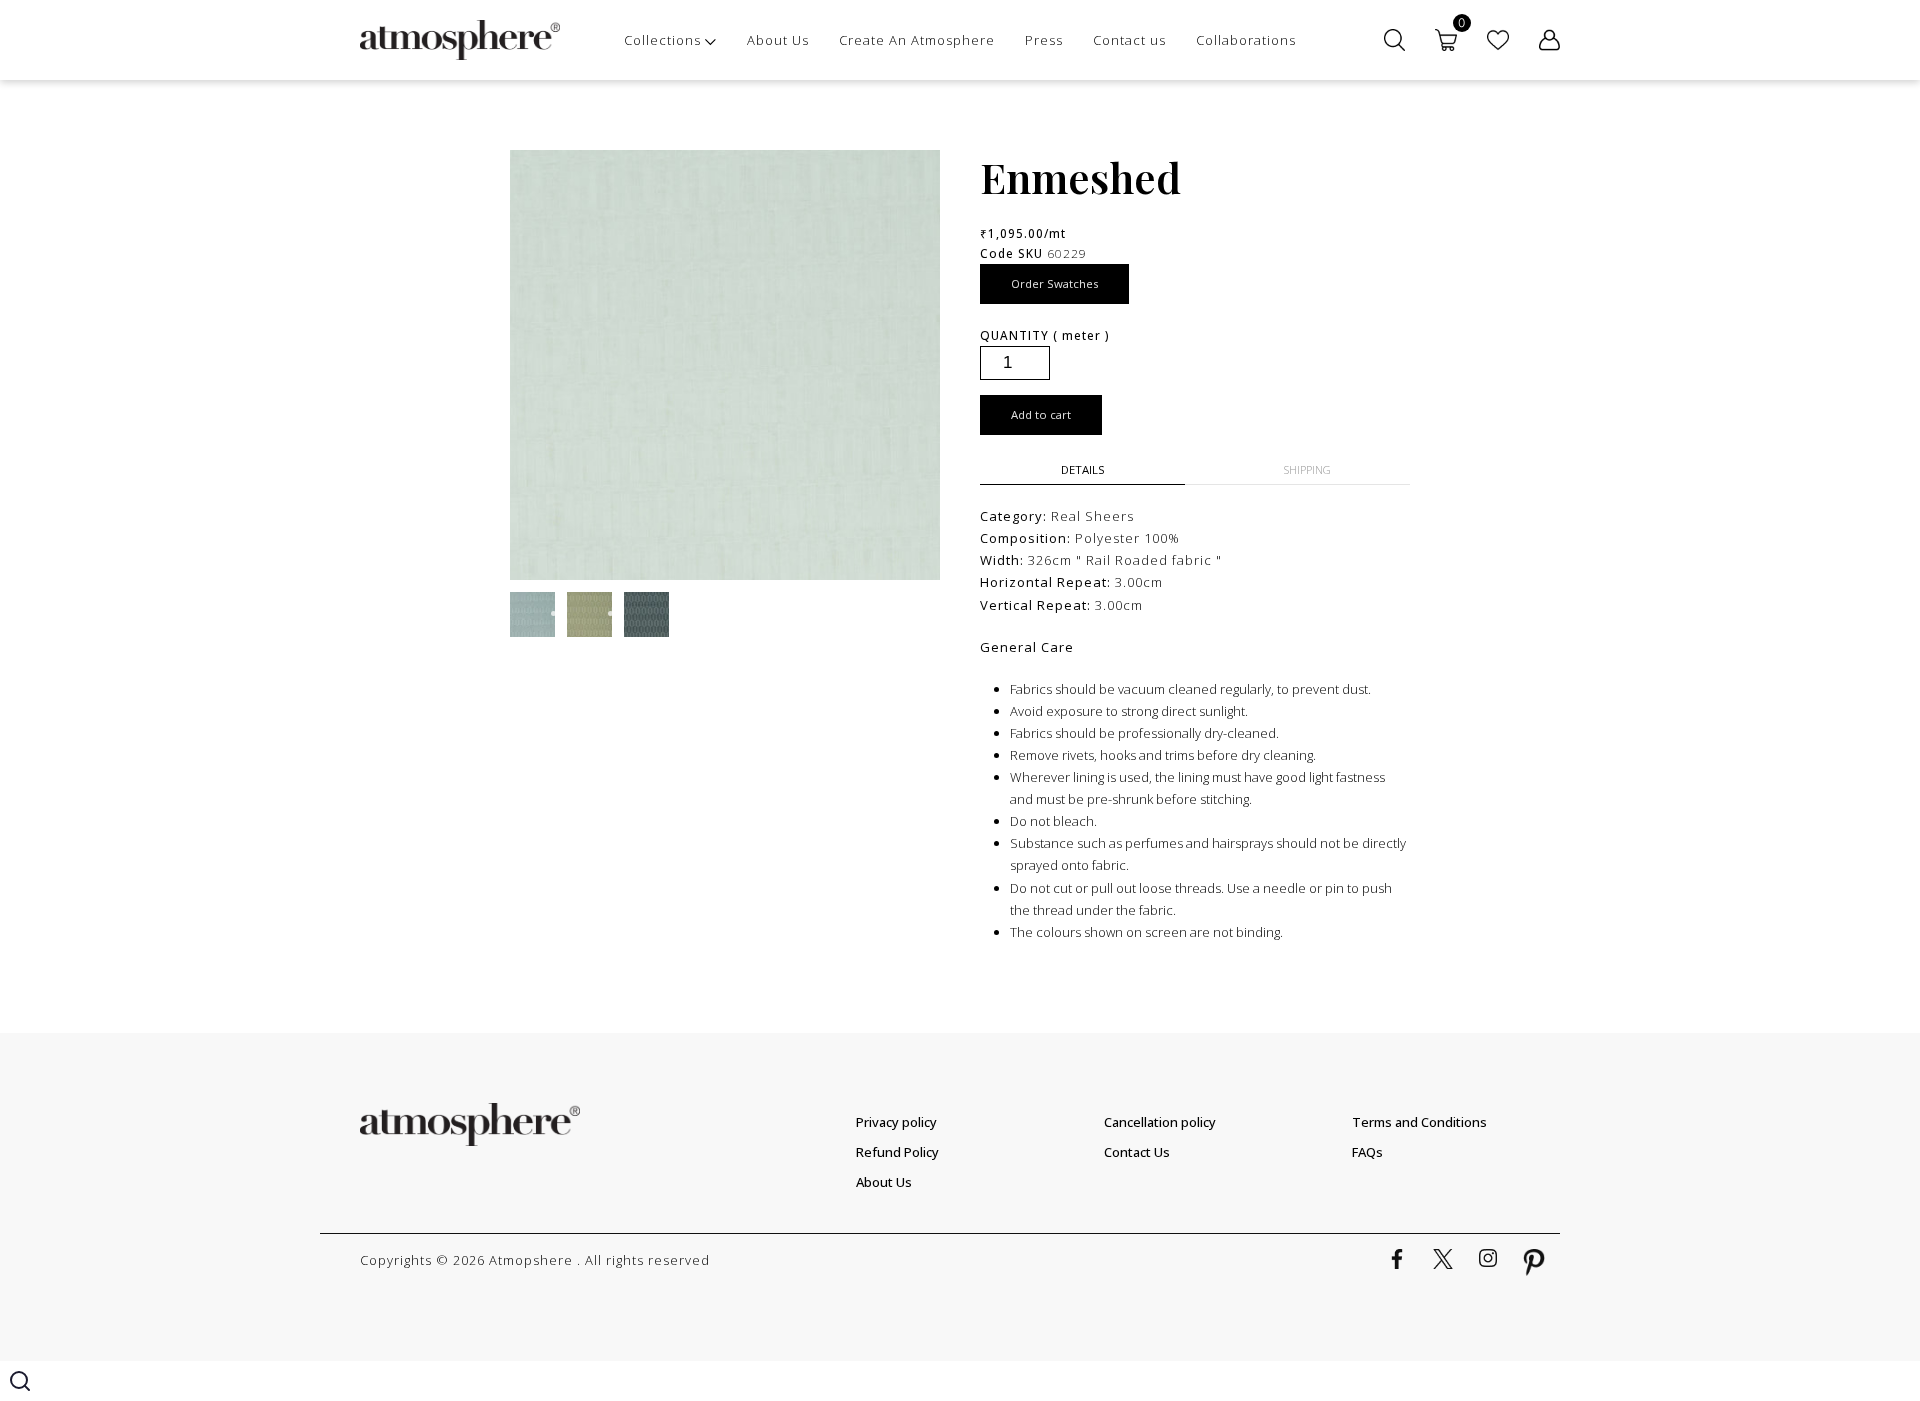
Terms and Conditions (1419, 1122)
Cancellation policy (1160, 1122)
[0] (1446, 40)
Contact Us (1137, 1152)
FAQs (1367, 1152)
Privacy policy (896, 1122)
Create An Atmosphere (917, 40)
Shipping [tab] (1307, 469)
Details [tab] (1083, 469)
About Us (778, 40)
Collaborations (1246, 40)
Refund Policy (897, 1152)
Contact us (1129, 40)
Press (1044, 40)
